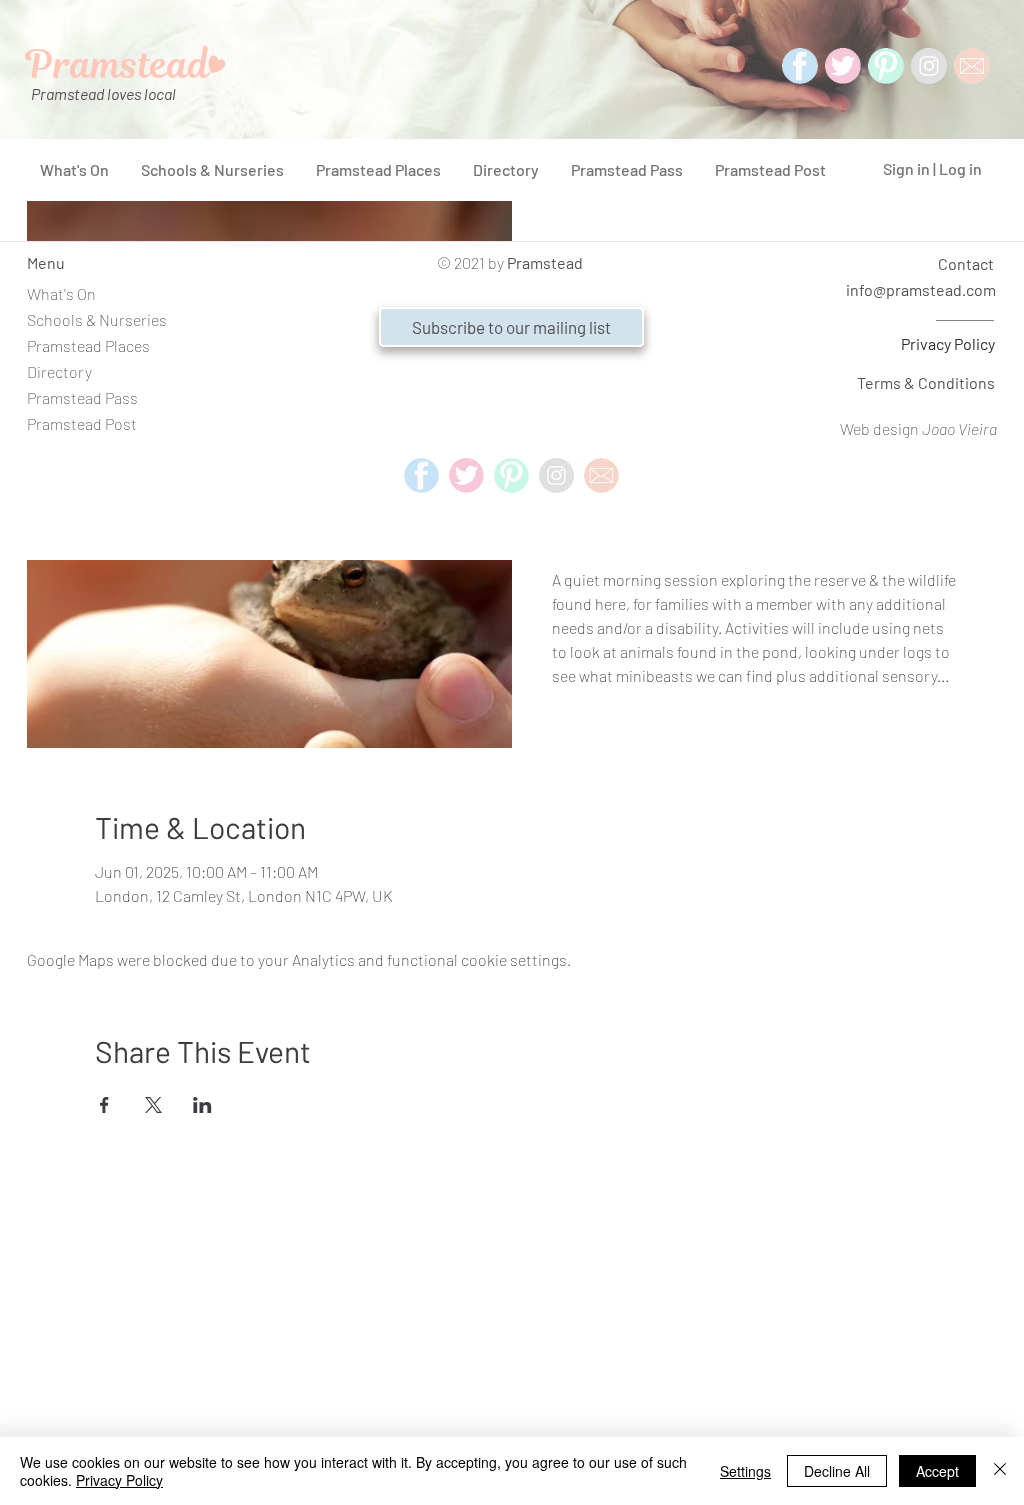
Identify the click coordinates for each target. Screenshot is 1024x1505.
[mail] (972, 66)
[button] (511, 327)
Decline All (837, 1471)
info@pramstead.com (921, 289)
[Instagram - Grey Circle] (929, 66)
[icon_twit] (843, 66)
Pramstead (545, 262)
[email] (601, 475)
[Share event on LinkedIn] (202, 1105)
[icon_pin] (886, 66)
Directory (59, 371)
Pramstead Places (88, 345)
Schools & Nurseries (97, 319)
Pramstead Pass (82, 397)
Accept (937, 1471)
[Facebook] (800, 66)
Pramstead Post (82, 423)
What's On (61, 293)
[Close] (1000, 1471)
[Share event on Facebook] (104, 1105)
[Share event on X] (153, 1105)
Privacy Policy (948, 343)
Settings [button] (745, 1471)
